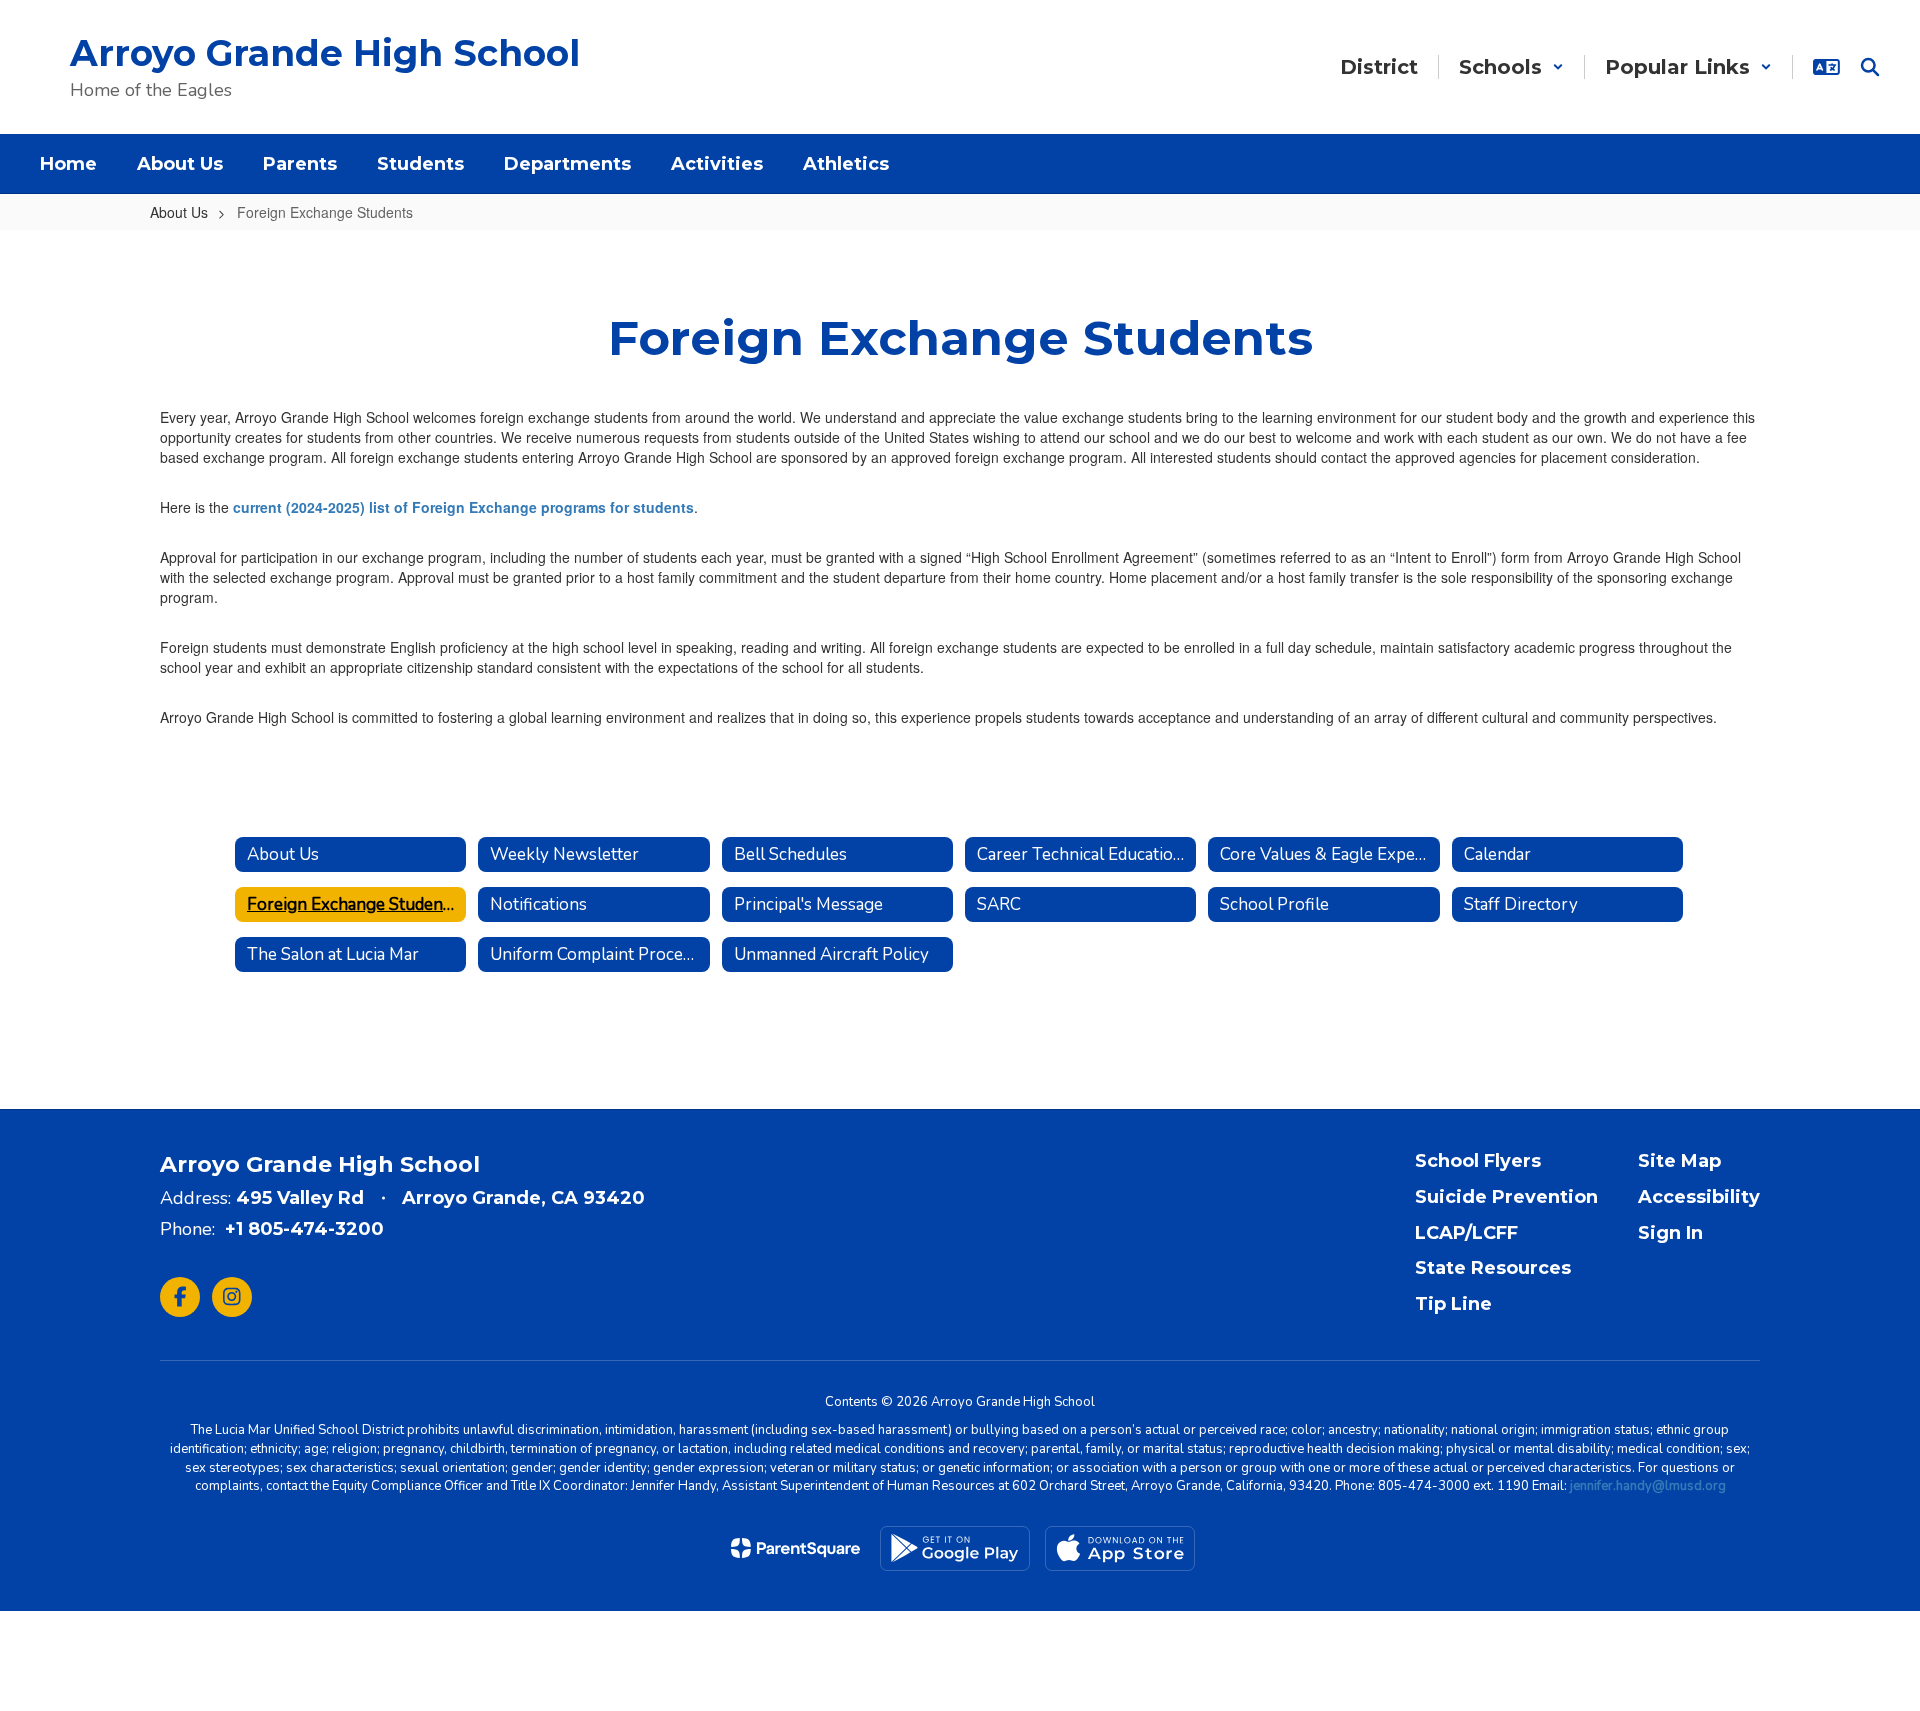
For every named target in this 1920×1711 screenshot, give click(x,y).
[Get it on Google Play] (955, 1548)
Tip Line (1453, 1304)
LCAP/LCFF (1466, 1233)
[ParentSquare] (795, 1548)
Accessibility (1699, 1197)
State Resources (1493, 1268)
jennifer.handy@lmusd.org (1648, 1486)
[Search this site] (1870, 67)
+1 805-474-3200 (304, 1229)
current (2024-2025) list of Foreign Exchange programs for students (463, 507)
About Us (179, 212)
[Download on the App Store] (1120, 1548)
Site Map (1679, 1161)
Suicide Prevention (1506, 1197)
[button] (1511, 67)
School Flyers (1478, 1161)
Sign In (1670, 1233)
